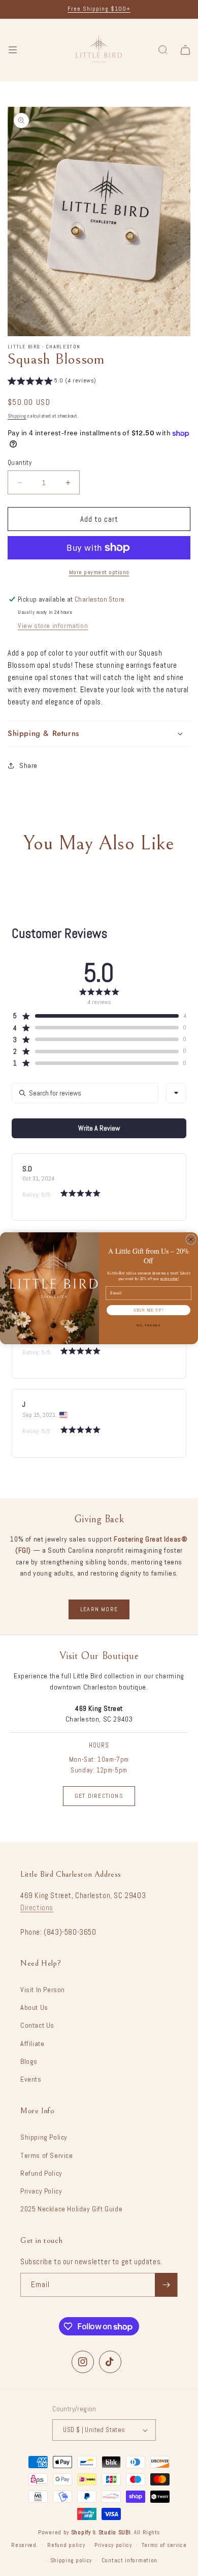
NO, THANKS (148, 1325)
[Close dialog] (191, 1239)
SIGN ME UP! (148, 1310)
